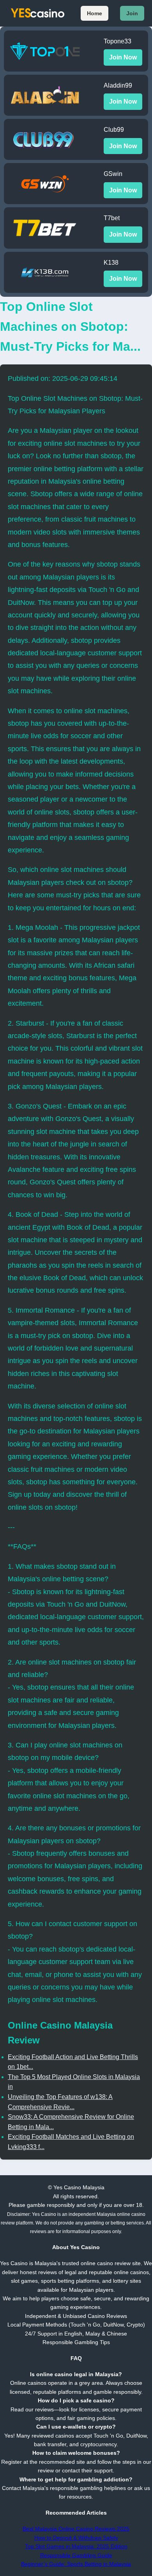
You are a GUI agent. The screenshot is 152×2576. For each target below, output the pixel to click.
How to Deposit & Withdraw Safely (76, 2538)
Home (95, 13)
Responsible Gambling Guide (76, 2555)
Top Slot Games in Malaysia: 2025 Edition (76, 2546)
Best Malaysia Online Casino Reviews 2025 (76, 2529)
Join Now (123, 57)
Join (132, 13)
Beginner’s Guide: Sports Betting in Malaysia (76, 2564)
